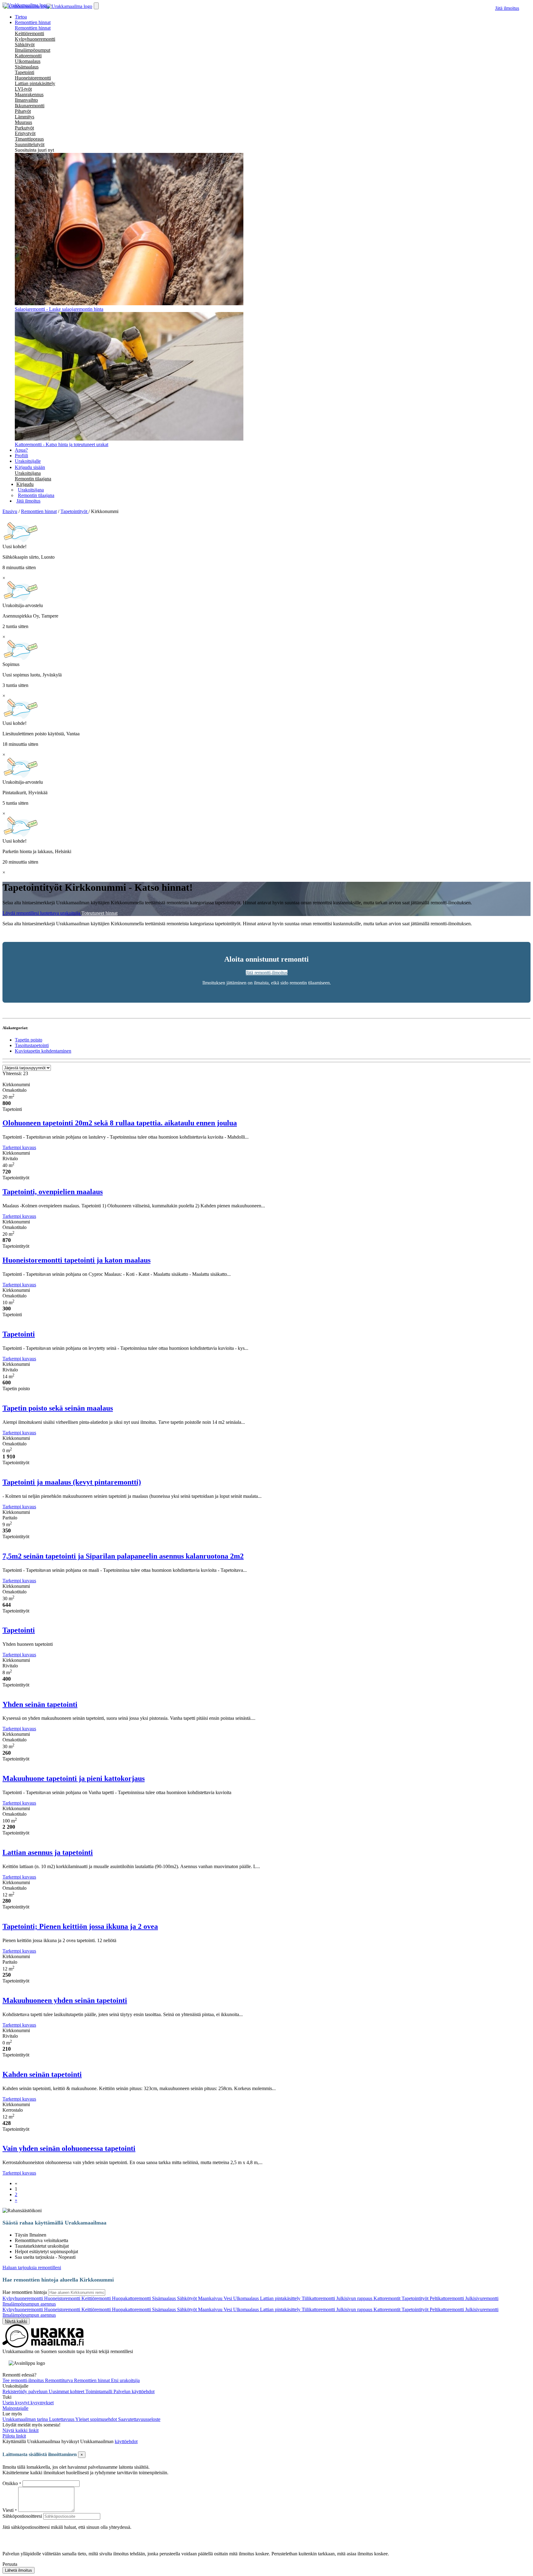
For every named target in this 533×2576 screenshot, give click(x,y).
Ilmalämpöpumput (33, 50)
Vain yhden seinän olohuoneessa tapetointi (69, 2148)
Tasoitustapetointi (32, 1045)
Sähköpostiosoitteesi (22, 2516)
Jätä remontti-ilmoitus (267, 973)
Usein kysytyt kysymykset (28, 2403)
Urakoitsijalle (28, 461)
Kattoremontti (28, 56)
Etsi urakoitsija (125, 2380)
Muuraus (23, 122)
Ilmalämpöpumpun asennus (29, 2304)
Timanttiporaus (29, 139)
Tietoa (21, 17)
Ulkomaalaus (28, 61)
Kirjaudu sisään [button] (30, 467)
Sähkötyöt (25, 45)
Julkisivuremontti (482, 2298)
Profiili (21, 456)
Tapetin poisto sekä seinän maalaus (58, 1408)
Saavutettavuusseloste (139, 2419)
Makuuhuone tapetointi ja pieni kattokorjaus (74, 1778)
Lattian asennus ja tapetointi (48, 1852)
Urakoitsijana (28, 473)
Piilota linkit (14, 2436)
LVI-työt (23, 89)
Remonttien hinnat (33, 28)
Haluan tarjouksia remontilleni (32, 2268)
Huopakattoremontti (132, 2298)
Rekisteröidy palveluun (26, 2391)
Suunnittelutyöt (30, 144)
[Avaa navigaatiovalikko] (96, 6)
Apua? (21, 450)
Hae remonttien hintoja (25, 2292)
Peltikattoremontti (447, 2298)
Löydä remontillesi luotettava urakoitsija (42, 913)
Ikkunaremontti (30, 106)
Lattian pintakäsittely (35, 83)
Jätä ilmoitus (507, 8)
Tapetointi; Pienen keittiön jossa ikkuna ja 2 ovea (80, 1926)
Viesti (8, 2510)
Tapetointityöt (416, 2298)
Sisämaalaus (27, 67)
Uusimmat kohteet (67, 2391)
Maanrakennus (29, 94)
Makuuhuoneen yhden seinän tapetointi (65, 2000)
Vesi (228, 2298)
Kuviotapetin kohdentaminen (43, 1051)
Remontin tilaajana (33, 479)
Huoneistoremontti (33, 78)
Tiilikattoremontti (319, 2298)
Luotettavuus (62, 2419)
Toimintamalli (99, 2391)
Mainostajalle (15, 2408)
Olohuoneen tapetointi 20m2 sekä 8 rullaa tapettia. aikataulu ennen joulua (120, 1123)
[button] (25, 484)
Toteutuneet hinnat (99, 913)
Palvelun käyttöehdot (134, 2391)
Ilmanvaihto (26, 100)
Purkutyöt (24, 128)
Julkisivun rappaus (355, 2298)
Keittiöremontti (29, 33)
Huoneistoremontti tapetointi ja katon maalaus (76, 1260)
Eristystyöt (25, 133)
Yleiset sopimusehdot (97, 2419)
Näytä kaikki (16, 2321)
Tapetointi (25, 72)
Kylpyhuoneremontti (35, 39)
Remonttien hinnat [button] (33, 22)
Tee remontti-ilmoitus (24, 2380)
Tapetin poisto (29, 1040)
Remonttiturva (60, 2380)
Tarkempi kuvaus (19, 1147)
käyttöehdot (126, 2441)
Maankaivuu (211, 2298)
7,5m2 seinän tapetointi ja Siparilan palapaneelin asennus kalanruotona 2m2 (123, 1556)
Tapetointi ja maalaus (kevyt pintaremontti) (72, 1482)
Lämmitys (25, 117)
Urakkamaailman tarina (26, 2419)
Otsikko (11, 2483)
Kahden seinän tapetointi (42, 2074)
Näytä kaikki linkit (21, 2430)
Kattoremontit (388, 2298)
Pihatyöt (23, 111)
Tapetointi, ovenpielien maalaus (53, 1192)
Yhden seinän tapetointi (40, 1704)
